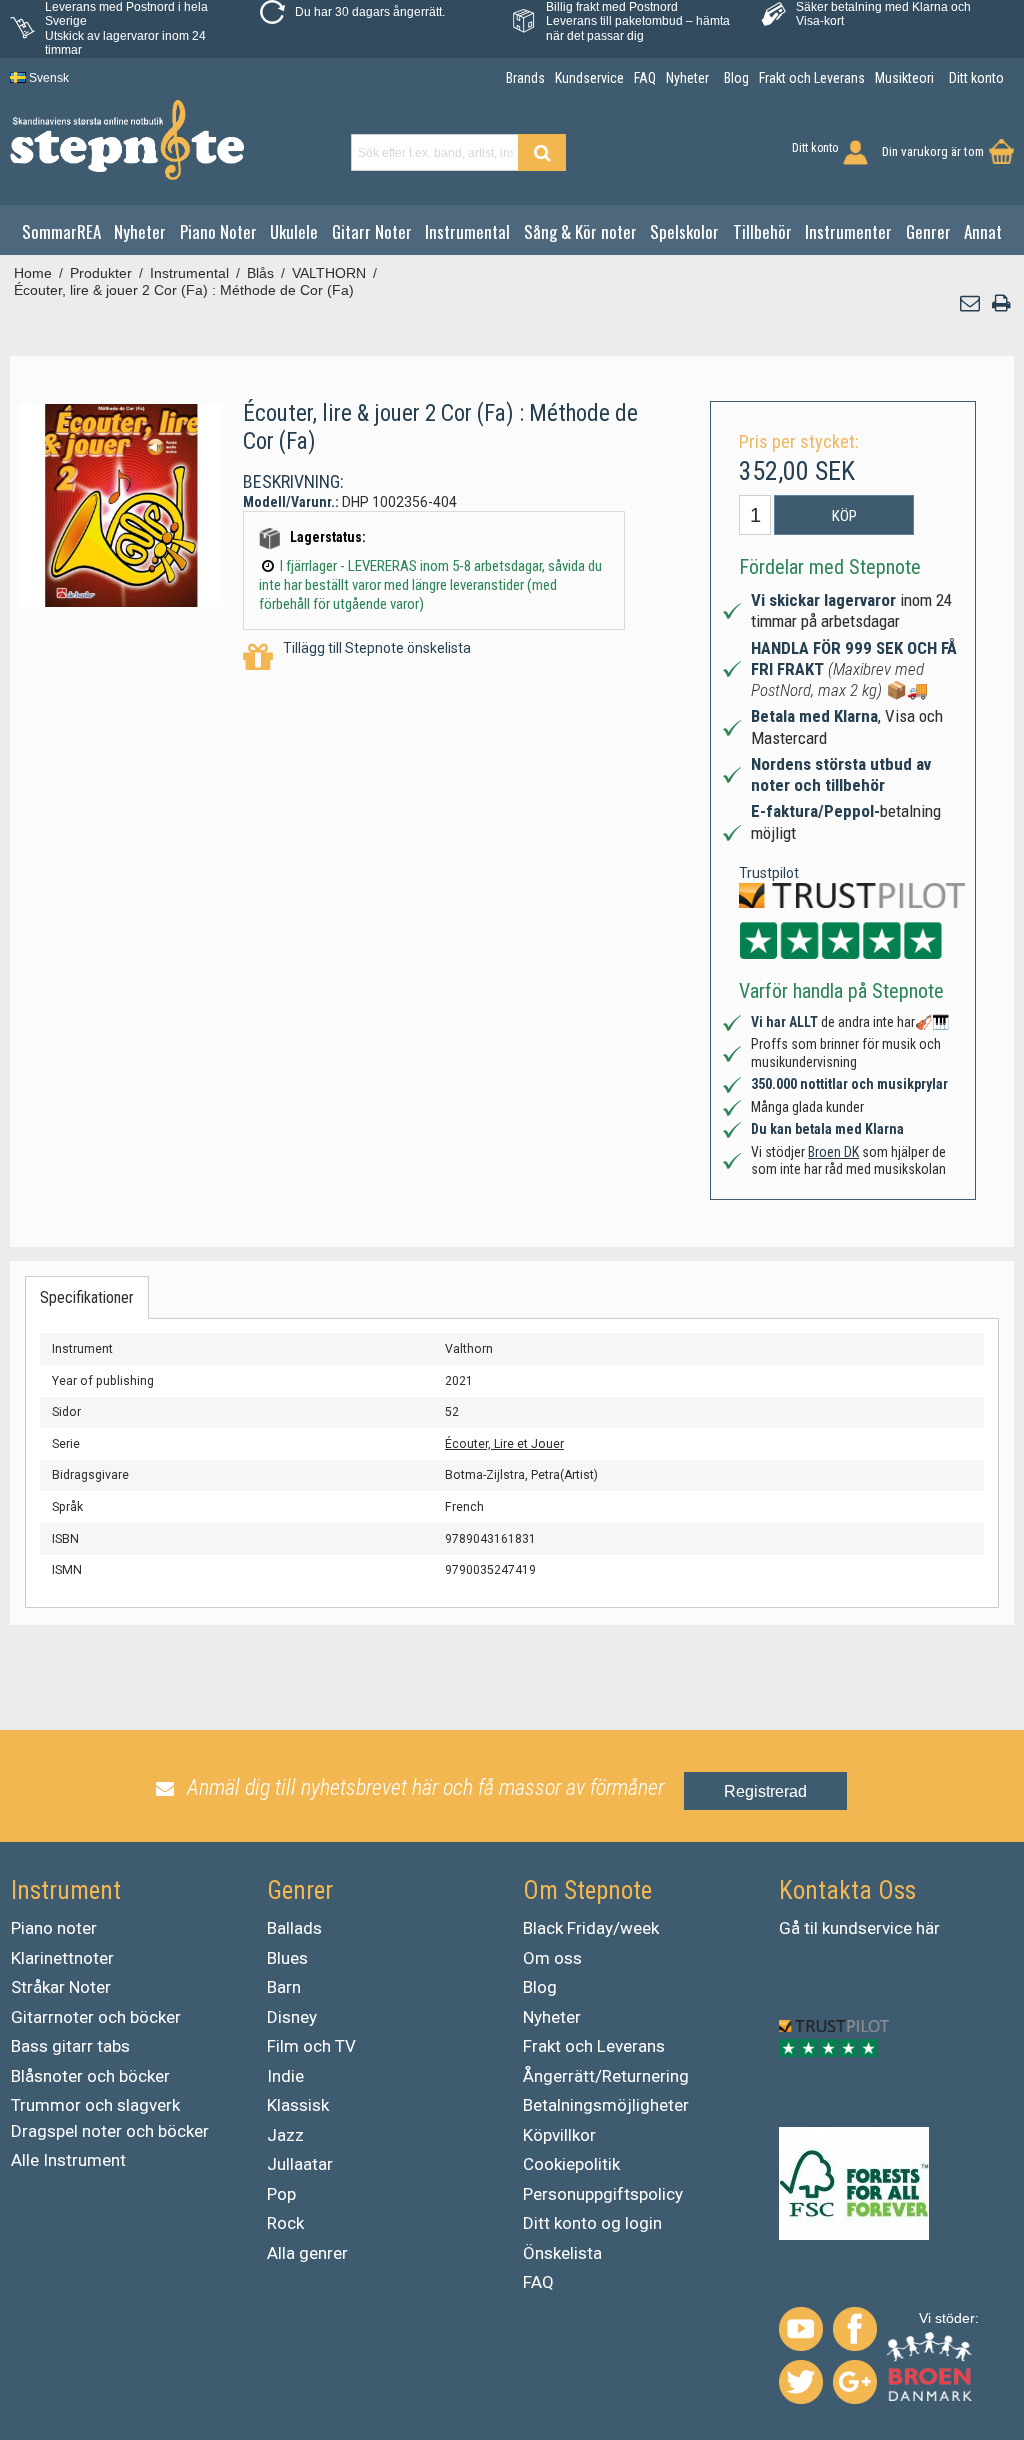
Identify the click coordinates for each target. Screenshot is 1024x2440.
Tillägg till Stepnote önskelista (377, 648)
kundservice (867, 1928)
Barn (284, 1987)
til (811, 1928)
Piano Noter (218, 231)
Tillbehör (762, 231)
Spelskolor (684, 231)
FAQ (538, 2282)
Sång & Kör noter (580, 231)
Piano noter (54, 1928)
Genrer (928, 231)
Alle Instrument (68, 2160)
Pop (281, 2194)
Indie (285, 2076)
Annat (983, 231)
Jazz (285, 2135)
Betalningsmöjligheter (606, 2105)
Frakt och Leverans (594, 2046)
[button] (971, 303)
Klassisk (298, 2105)
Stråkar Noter (61, 1987)
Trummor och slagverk (95, 2105)
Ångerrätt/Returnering (606, 2076)
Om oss (552, 1958)
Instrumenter (848, 231)
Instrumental (467, 231)
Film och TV (311, 2046)
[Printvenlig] (1001, 303)
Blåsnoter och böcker (90, 2076)
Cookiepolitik (571, 2164)
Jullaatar (300, 2164)
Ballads (294, 1928)
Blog (540, 1987)
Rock (285, 2223)
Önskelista (562, 2253)
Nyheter (140, 231)
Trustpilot (769, 873)
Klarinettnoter (62, 1958)
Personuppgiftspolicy (603, 2194)
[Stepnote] (127, 140)
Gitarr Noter (372, 231)
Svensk (47, 78)
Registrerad (765, 1791)
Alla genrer (307, 2253)
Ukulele (294, 231)
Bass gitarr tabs (70, 2046)
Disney (292, 2017)
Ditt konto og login (592, 2223)
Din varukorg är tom (933, 151)
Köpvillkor (559, 2135)
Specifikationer (87, 1297)
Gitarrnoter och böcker (96, 2017)
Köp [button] (844, 516)
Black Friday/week (591, 1928)
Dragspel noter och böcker (110, 2131)
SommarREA (61, 231)
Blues (287, 1958)
